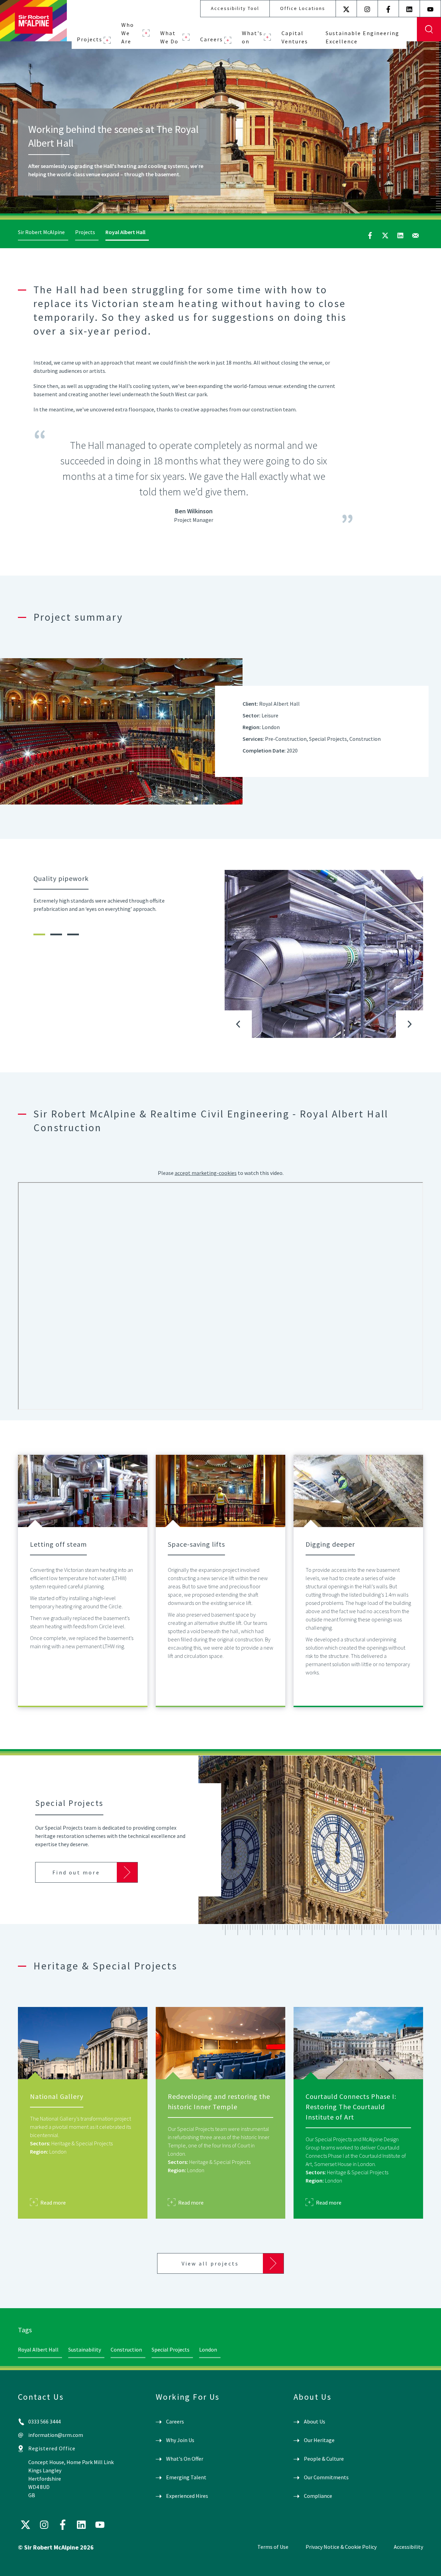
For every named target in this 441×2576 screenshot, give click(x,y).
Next (410, 1024)
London (208, 2349)
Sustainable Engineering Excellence (362, 37)
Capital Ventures (295, 37)
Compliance (318, 2496)
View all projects (210, 2263)
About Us (315, 2421)
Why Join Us (180, 2440)
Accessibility (408, 2547)
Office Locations (303, 8)
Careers (212, 39)
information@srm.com (56, 2435)
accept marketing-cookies (206, 1173)
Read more (53, 2202)
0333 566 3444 (44, 2421)
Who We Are (128, 33)
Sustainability (85, 2349)
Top (426, 2565)
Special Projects (171, 2349)
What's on (252, 37)
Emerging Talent (186, 2477)
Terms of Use (273, 2547)
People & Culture (324, 2459)
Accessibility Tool (235, 8)
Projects (90, 39)
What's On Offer (185, 2459)
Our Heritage (319, 2440)
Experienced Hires (187, 2496)
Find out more (76, 1872)
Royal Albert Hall (38, 2349)
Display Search (429, 29)
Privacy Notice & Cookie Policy (341, 2547)
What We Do (169, 37)
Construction (126, 2349)
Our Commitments (326, 2477)
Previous (238, 1024)
